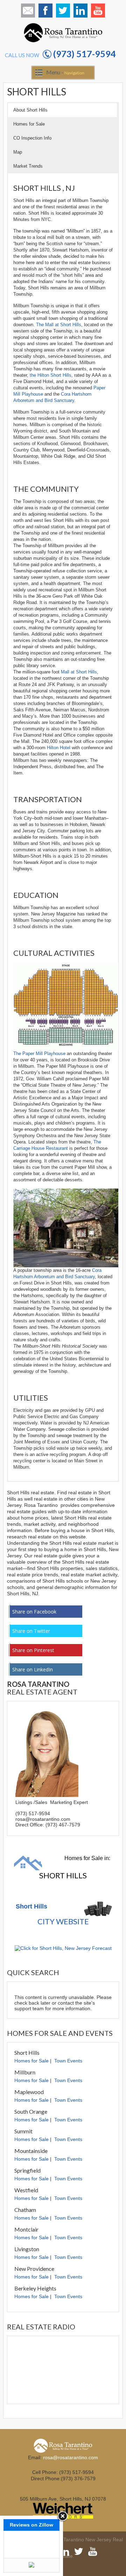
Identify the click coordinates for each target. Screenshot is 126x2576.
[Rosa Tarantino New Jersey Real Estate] (63, 42)
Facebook (45, 11)
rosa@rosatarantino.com (71, 2457)
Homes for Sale (31, 2061)
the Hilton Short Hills (51, 375)
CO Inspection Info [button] (32, 138)
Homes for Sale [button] (29, 124)
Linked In (80, 11)
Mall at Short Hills (79, 672)
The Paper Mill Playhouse (39, 1054)
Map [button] (18, 152)
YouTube (98, 11)
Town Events (68, 2061)
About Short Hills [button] (30, 110)
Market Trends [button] (28, 166)
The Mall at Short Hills (59, 325)
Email (28, 11)
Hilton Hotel (59, 748)
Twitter (63, 11)
